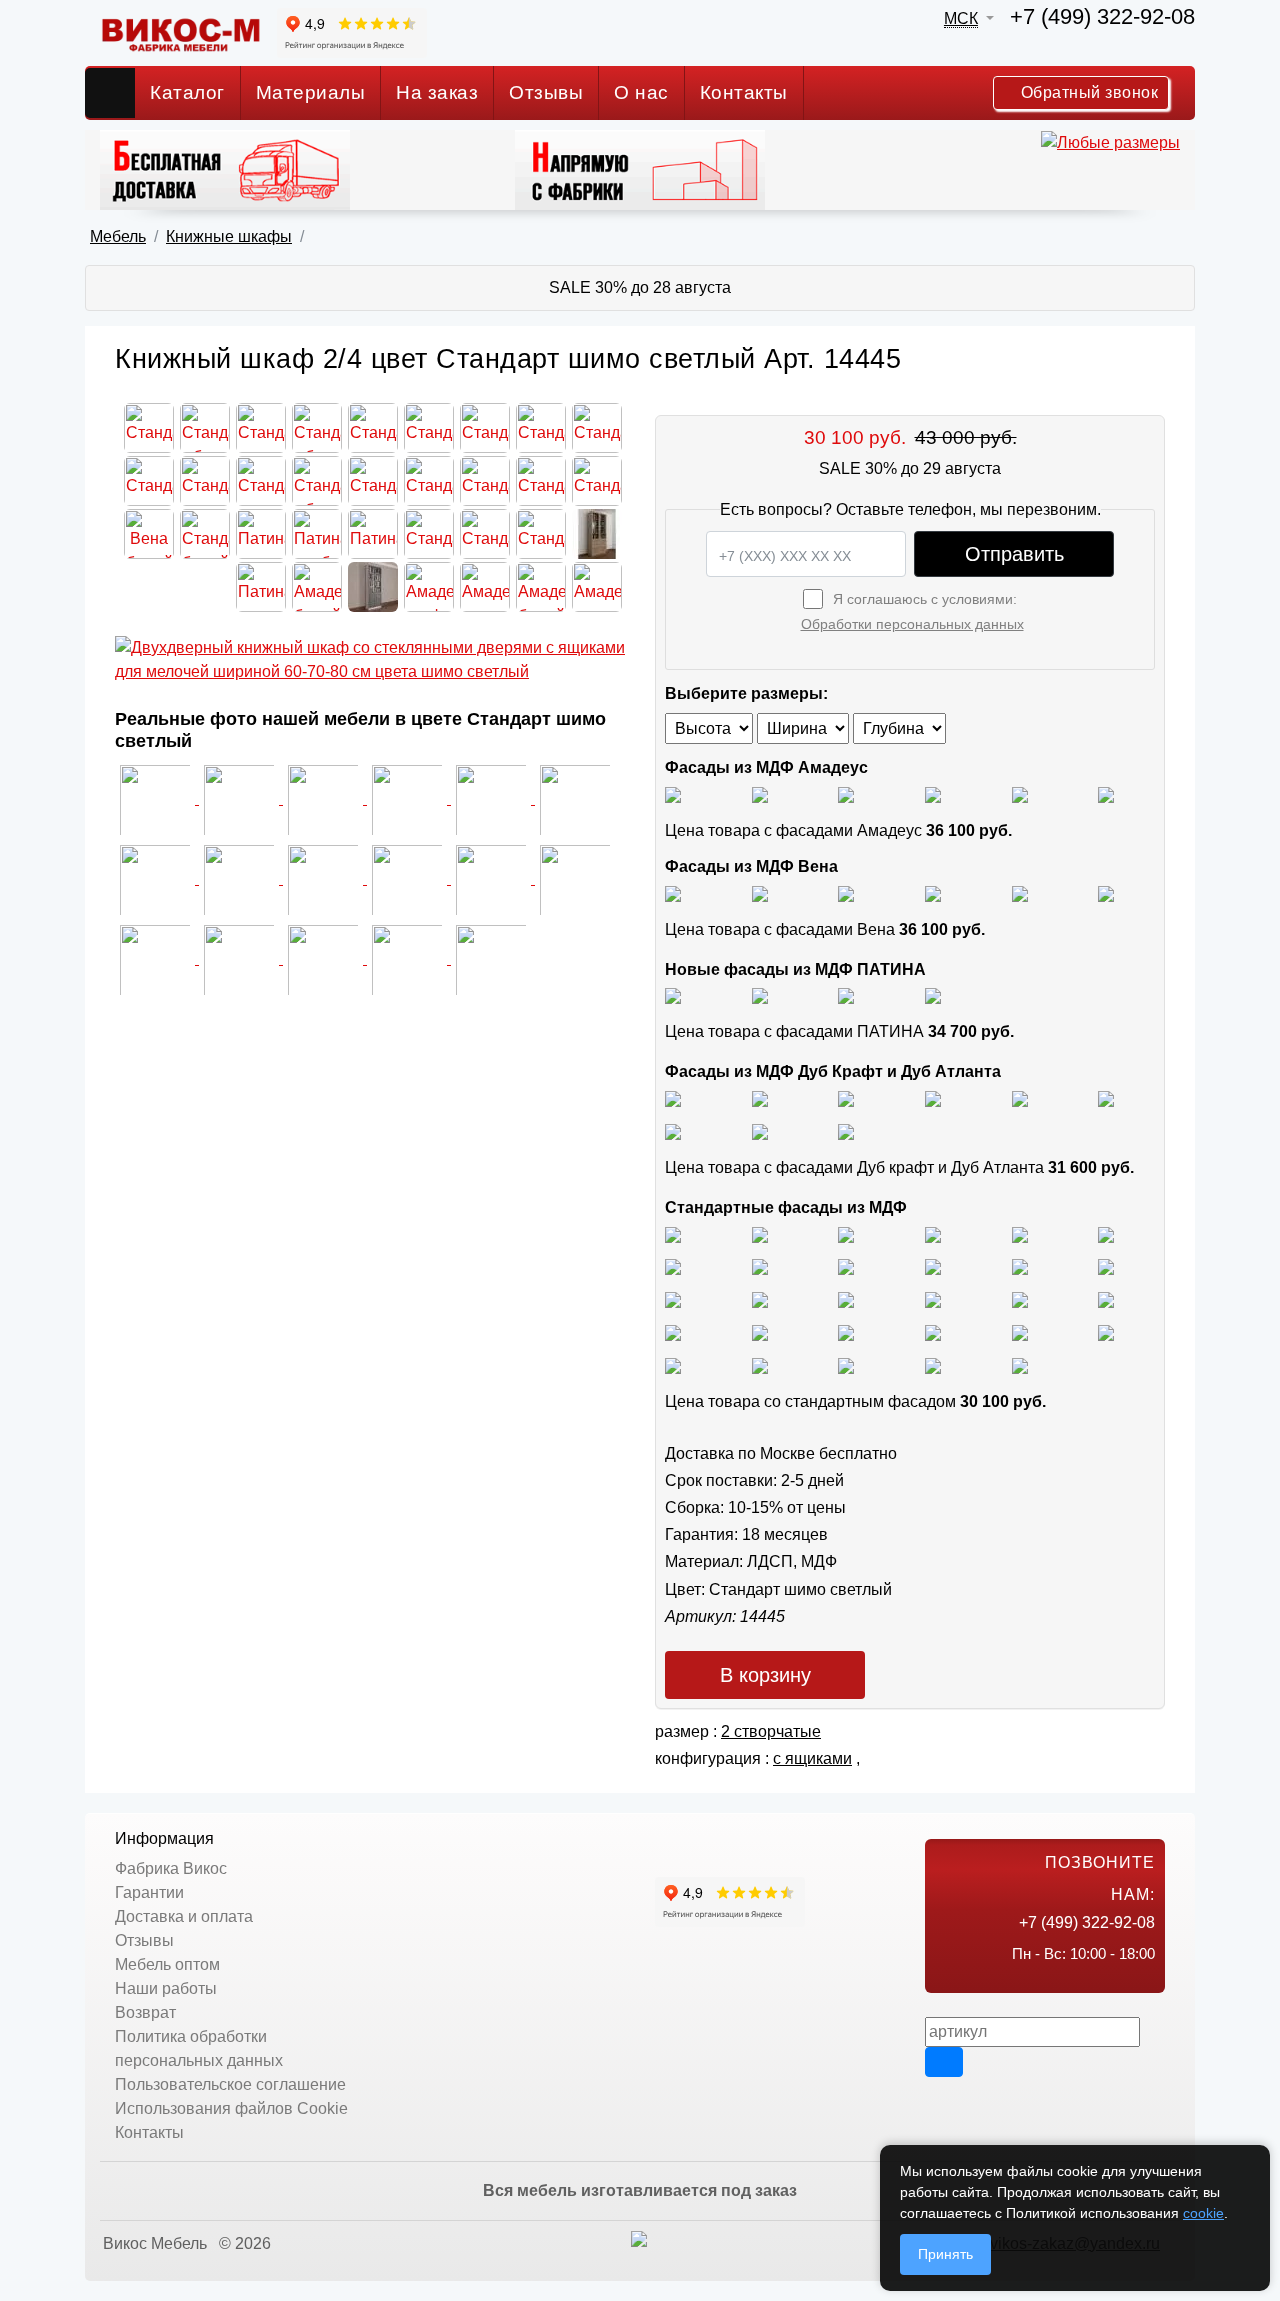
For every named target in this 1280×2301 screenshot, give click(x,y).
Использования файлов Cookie (231, 2108)
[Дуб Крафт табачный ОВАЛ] (760, 1097)
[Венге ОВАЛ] (846, 1364)
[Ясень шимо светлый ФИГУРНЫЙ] (846, 1233)
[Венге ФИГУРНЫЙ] (673, 1364)
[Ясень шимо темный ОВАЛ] (1020, 1233)
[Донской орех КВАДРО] (933, 1298)
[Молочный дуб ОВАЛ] (1106, 1331)
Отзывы (546, 92)
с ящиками (812, 1758)
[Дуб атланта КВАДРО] (760, 1130)
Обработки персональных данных (912, 624)
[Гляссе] (846, 793)
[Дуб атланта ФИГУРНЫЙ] (673, 1130)
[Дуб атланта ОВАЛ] (846, 1130)
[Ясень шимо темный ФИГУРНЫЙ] (1106, 1233)
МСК (961, 18)
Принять (945, 2254)
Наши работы (166, 1988)
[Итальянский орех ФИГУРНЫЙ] (673, 1298)
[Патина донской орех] (933, 995)
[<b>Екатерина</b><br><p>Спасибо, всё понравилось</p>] (157, 878)
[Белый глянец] (673, 793)
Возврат (145, 2012)
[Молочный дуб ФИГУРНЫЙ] (933, 1331)
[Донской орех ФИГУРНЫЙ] (1106, 1298)
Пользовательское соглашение (230, 2084)
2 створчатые (771, 1731)
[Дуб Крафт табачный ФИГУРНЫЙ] (673, 1097)
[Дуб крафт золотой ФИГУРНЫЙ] (1106, 1097)
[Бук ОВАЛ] (846, 1266)
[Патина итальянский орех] (846, 995)
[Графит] (933, 793)
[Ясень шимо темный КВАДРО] (933, 1233)
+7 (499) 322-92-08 (1102, 16)
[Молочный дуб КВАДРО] (1020, 1331)
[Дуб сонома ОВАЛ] (1020, 1266)
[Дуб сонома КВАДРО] (933, 1266)
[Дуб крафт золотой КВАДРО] (1020, 1097)
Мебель (118, 236)
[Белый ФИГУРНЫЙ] (1020, 1364)
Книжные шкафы (229, 236)
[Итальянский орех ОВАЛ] (846, 1298)
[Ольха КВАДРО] (673, 1331)
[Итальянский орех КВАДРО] (760, 1298)
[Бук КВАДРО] (760, 1266)
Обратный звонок (1087, 92)
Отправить (1014, 554)
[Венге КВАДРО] (760, 1364)
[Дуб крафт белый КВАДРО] (846, 1097)
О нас (641, 92)
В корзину (765, 1675)
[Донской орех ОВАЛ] (1020, 1298)
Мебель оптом (167, 1964)
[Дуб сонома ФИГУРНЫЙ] (1106, 1266)
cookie (1203, 2213)
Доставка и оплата (184, 1916)
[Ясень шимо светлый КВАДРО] (673, 1233)
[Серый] (1020, 793)
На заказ (437, 92)
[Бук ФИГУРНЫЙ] (673, 1266)
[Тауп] (1106, 793)
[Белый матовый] (760, 793)
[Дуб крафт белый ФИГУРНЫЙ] (933, 1097)
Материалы (311, 92)
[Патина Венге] (760, 995)
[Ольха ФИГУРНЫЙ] (846, 1331)
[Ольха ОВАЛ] (760, 1331)
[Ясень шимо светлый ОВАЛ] (760, 1233)
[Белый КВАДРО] (933, 1364)
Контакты (744, 92)
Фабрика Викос (171, 1868)
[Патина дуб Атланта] (673, 995)
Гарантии (149, 1892)
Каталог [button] (187, 92)
